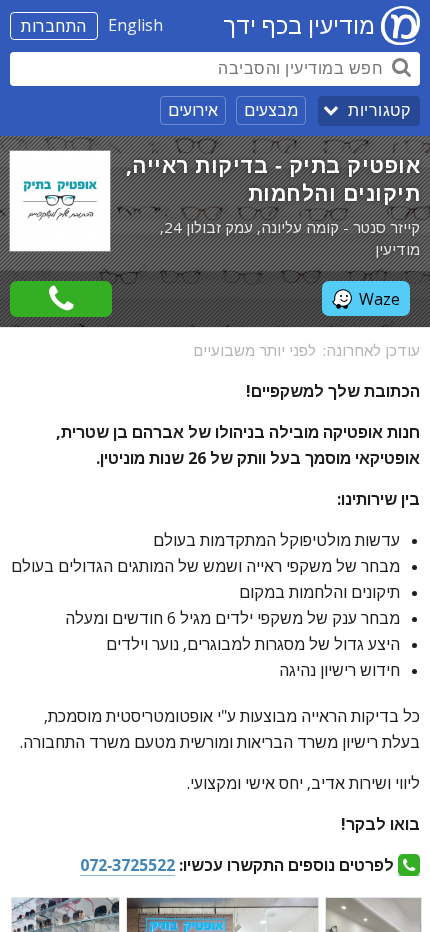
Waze (379, 299)
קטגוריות (379, 110)
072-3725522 (127, 865)
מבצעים (271, 110)
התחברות (54, 26)
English (135, 25)
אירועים (193, 110)
